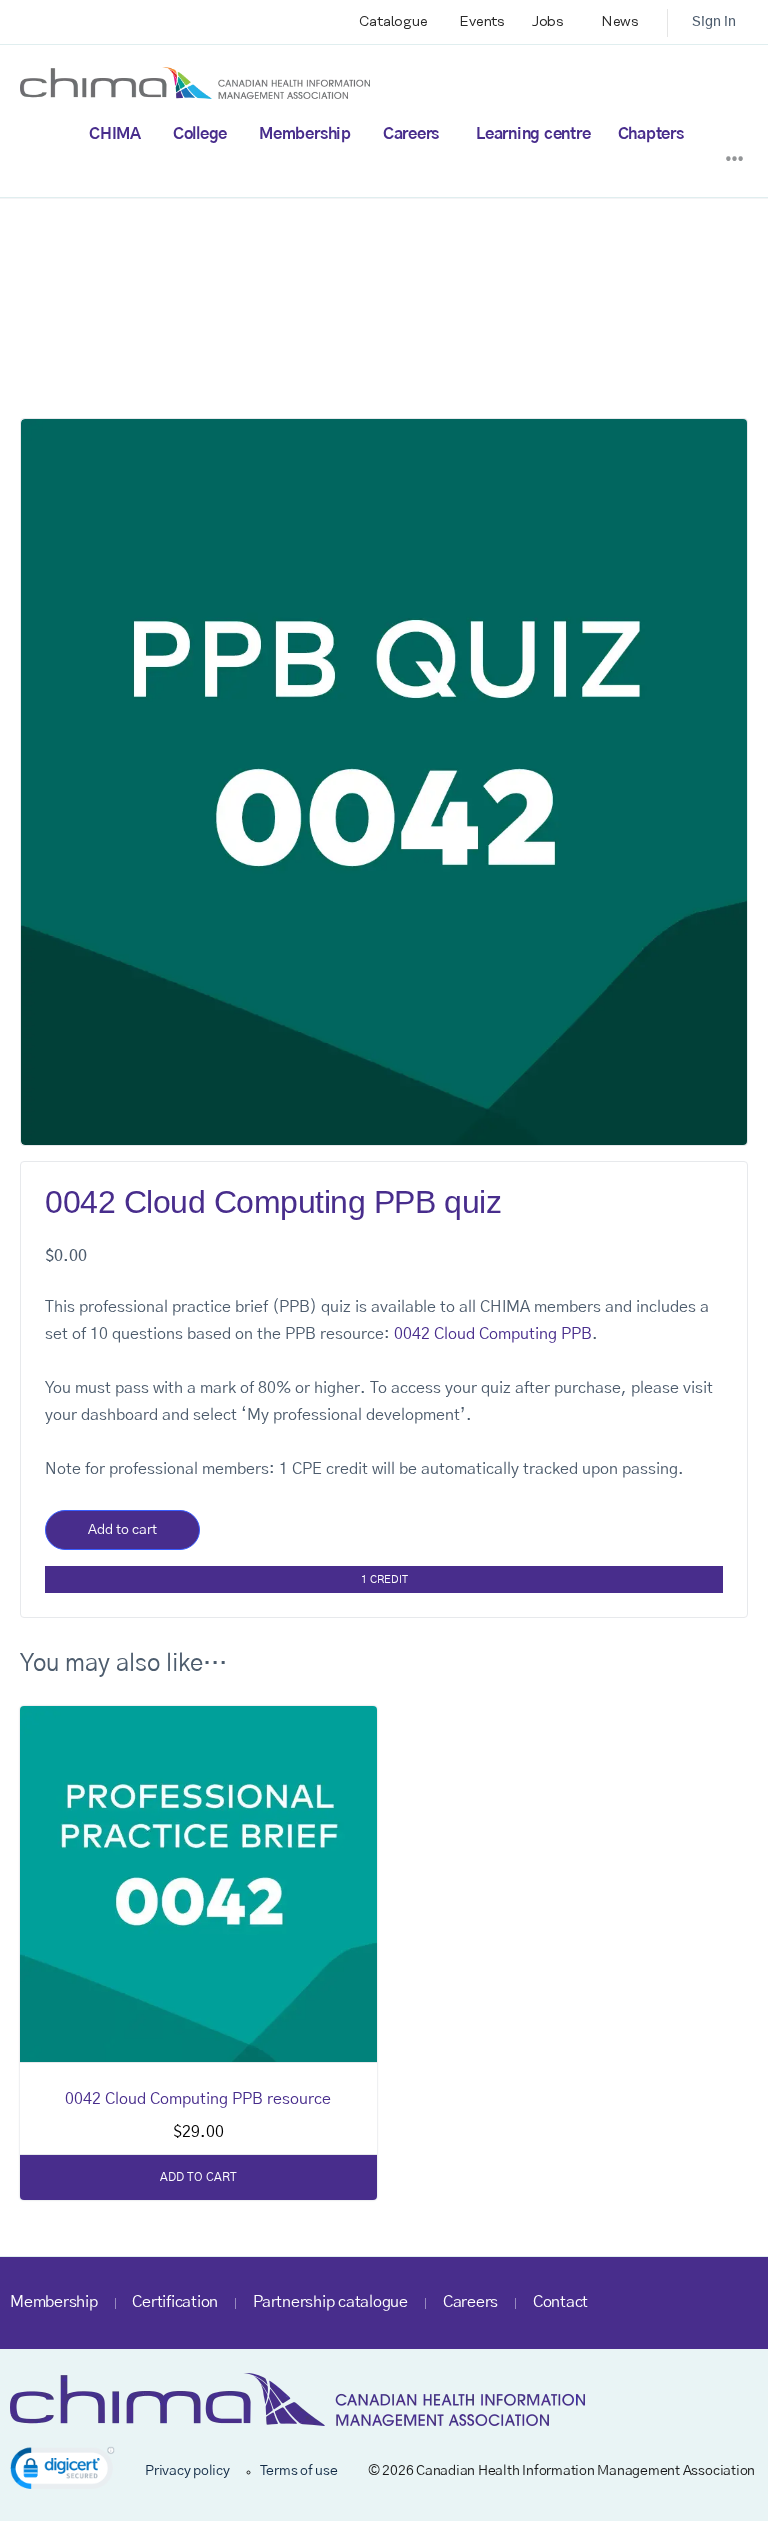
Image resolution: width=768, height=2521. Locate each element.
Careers (411, 134)
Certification (175, 2302)
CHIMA (115, 134)
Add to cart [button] (198, 2177)
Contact (560, 2302)
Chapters (651, 134)
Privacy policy (187, 2471)
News (620, 22)
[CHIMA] (195, 82)
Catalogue (393, 22)
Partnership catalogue (330, 2302)
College (200, 134)
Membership (305, 134)
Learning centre (533, 134)
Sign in (714, 22)
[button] (62, 2471)
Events (482, 22)
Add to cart (122, 1530)
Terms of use (299, 2471)
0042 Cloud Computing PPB (493, 1334)
